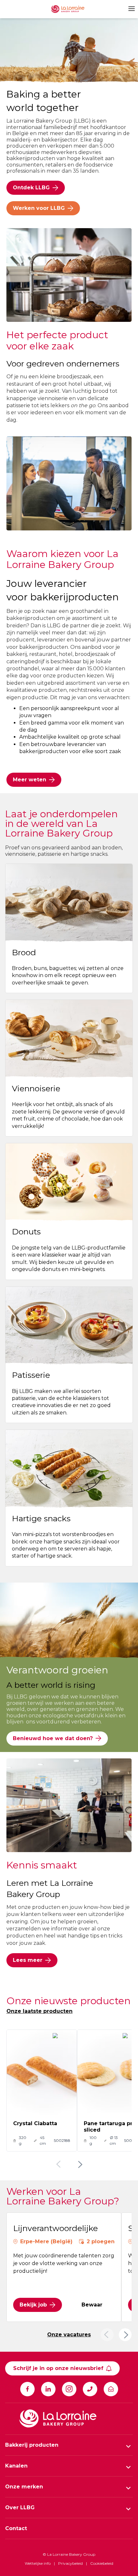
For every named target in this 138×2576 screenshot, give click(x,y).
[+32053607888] (90, 2389)
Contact (16, 2528)
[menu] (131, 9)
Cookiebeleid (102, 2563)
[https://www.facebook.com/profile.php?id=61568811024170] (27, 2389)
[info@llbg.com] (111, 2389)
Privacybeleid (70, 2563)
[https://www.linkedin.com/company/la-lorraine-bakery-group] (48, 2389)
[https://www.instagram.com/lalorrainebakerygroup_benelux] (69, 2389)
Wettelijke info (38, 2563)
